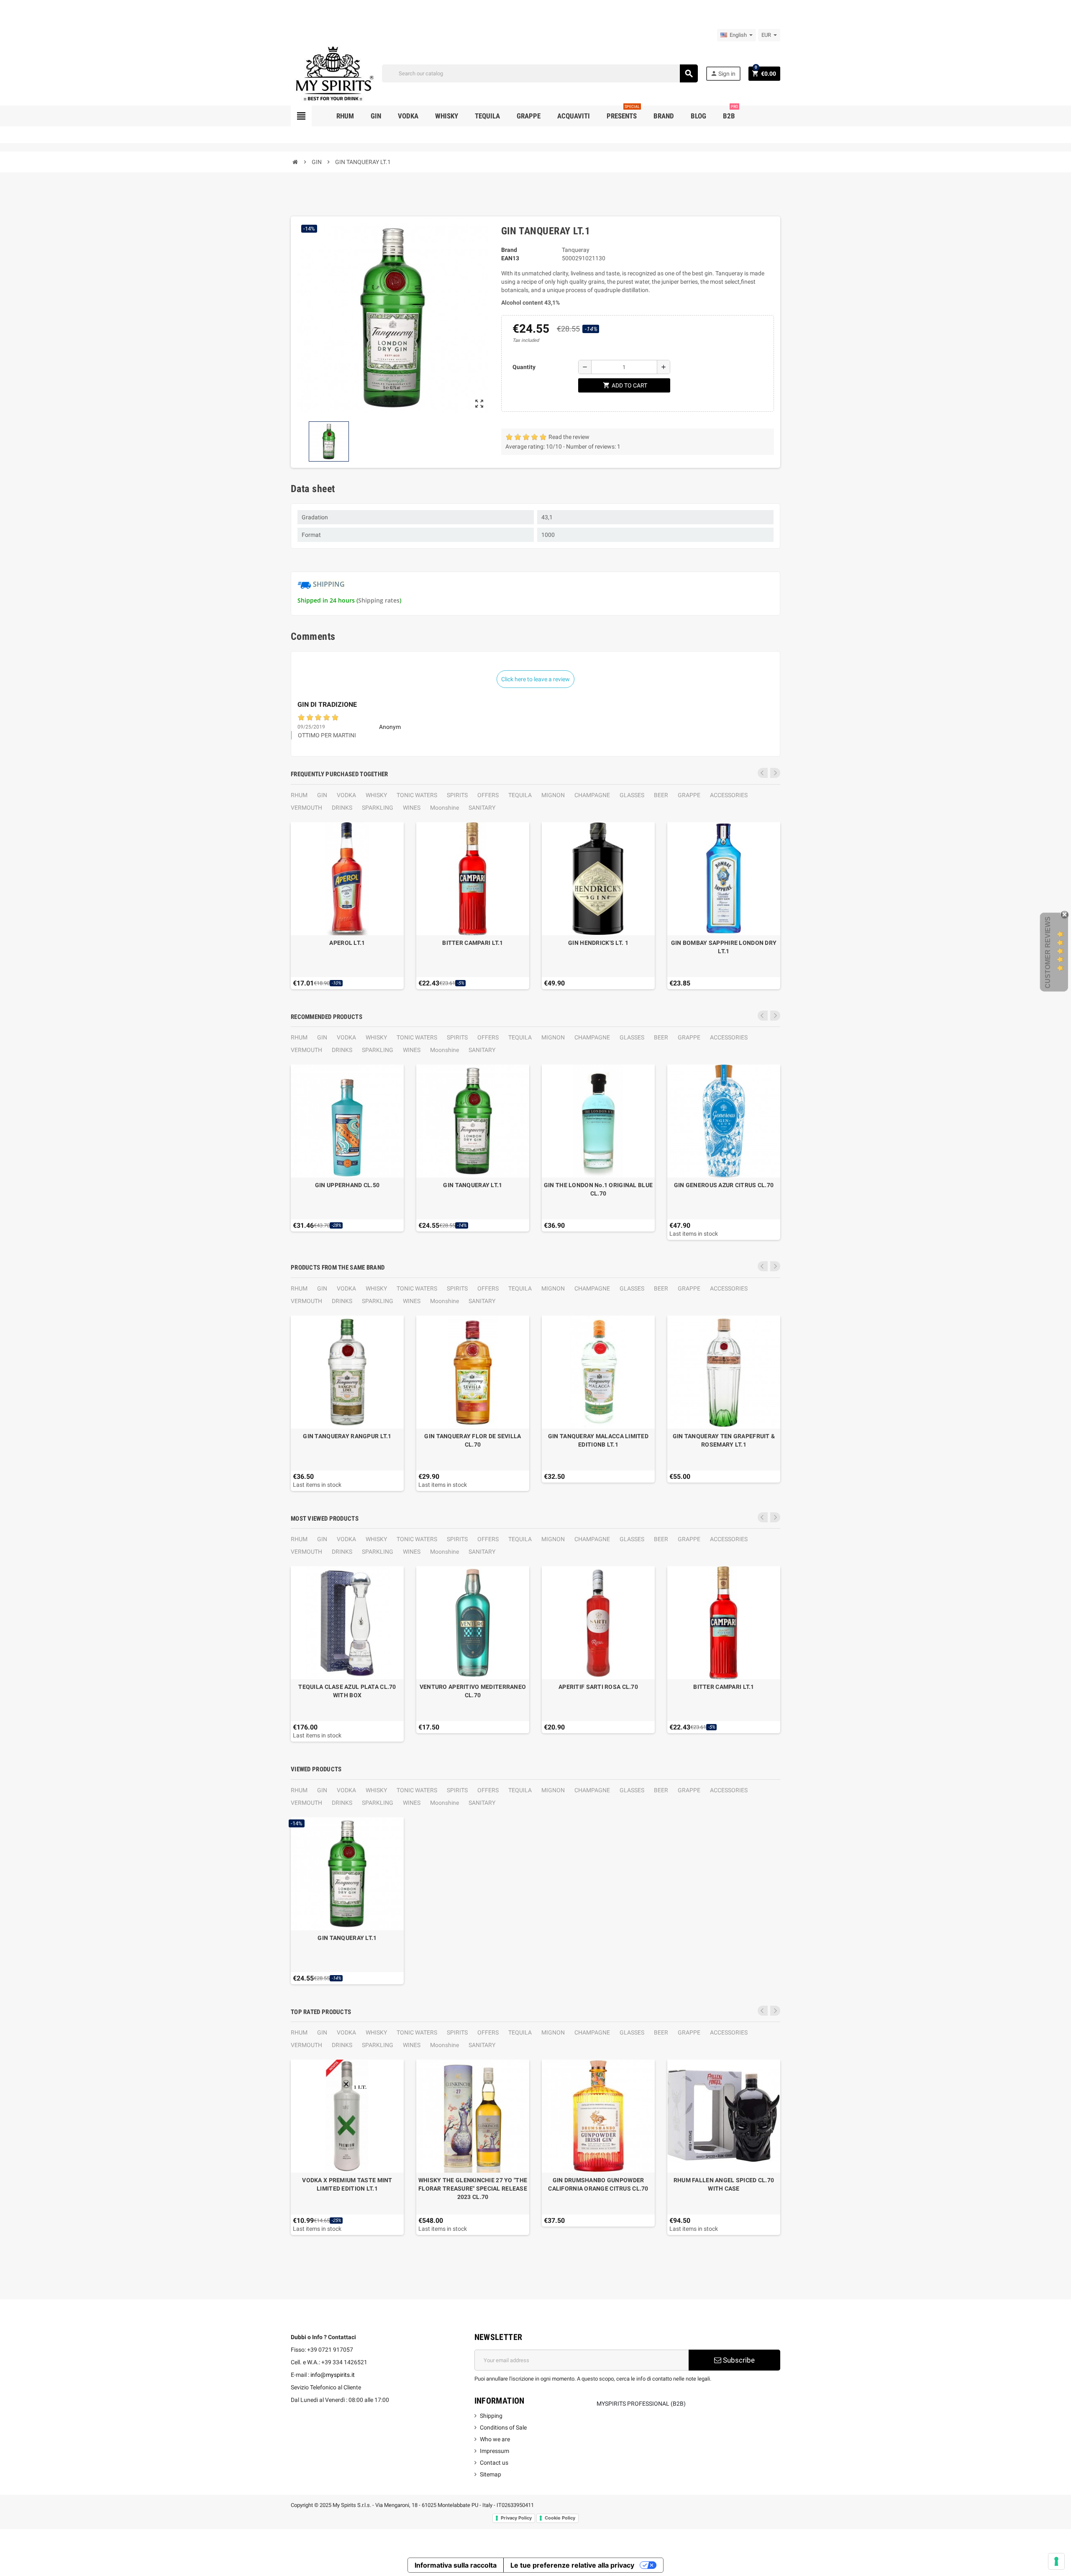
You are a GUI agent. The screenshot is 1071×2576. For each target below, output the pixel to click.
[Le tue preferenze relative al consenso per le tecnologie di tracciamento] (1056, 2561)
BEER (661, 795)
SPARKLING (378, 808)
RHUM (299, 795)
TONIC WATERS (417, 795)
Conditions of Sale (503, 2427)
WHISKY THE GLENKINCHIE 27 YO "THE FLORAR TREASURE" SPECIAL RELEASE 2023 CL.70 (473, 2189)
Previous (763, 773)
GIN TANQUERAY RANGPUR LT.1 (347, 1436)
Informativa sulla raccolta (456, 2565)
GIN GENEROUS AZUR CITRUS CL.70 (724, 1185)
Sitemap (491, 2474)
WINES (412, 808)
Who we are (495, 2439)
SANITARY (482, 808)
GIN (322, 795)
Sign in (723, 73)
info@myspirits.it (333, 2375)
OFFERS (488, 795)
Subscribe (738, 2360)
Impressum (495, 2451)
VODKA (346, 795)
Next (775, 773)
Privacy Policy (516, 2518)
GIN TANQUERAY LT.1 (473, 1185)
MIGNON (553, 795)
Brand (509, 250)
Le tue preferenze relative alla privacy (572, 2565)
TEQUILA (520, 795)
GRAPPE (689, 795)
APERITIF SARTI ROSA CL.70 (598, 1687)
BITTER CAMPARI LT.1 (473, 943)
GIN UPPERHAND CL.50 (347, 1185)
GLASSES (632, 795)
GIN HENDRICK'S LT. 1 (598, 943)
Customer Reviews (1048, 952)
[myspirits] (333, 73)
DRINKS (342, 808)
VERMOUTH (306, 808)
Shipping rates (379, 600)
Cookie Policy (560, 2518)
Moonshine (445, 808)
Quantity (524, 367)
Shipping (491, 2416)
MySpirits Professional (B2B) (641, 2404)
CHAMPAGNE (592, 795)
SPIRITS (457, 795)
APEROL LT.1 (347, 943)
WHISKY (376, 795)
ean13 (510, 258)
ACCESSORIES (729, 795)
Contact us (494, 2463)
